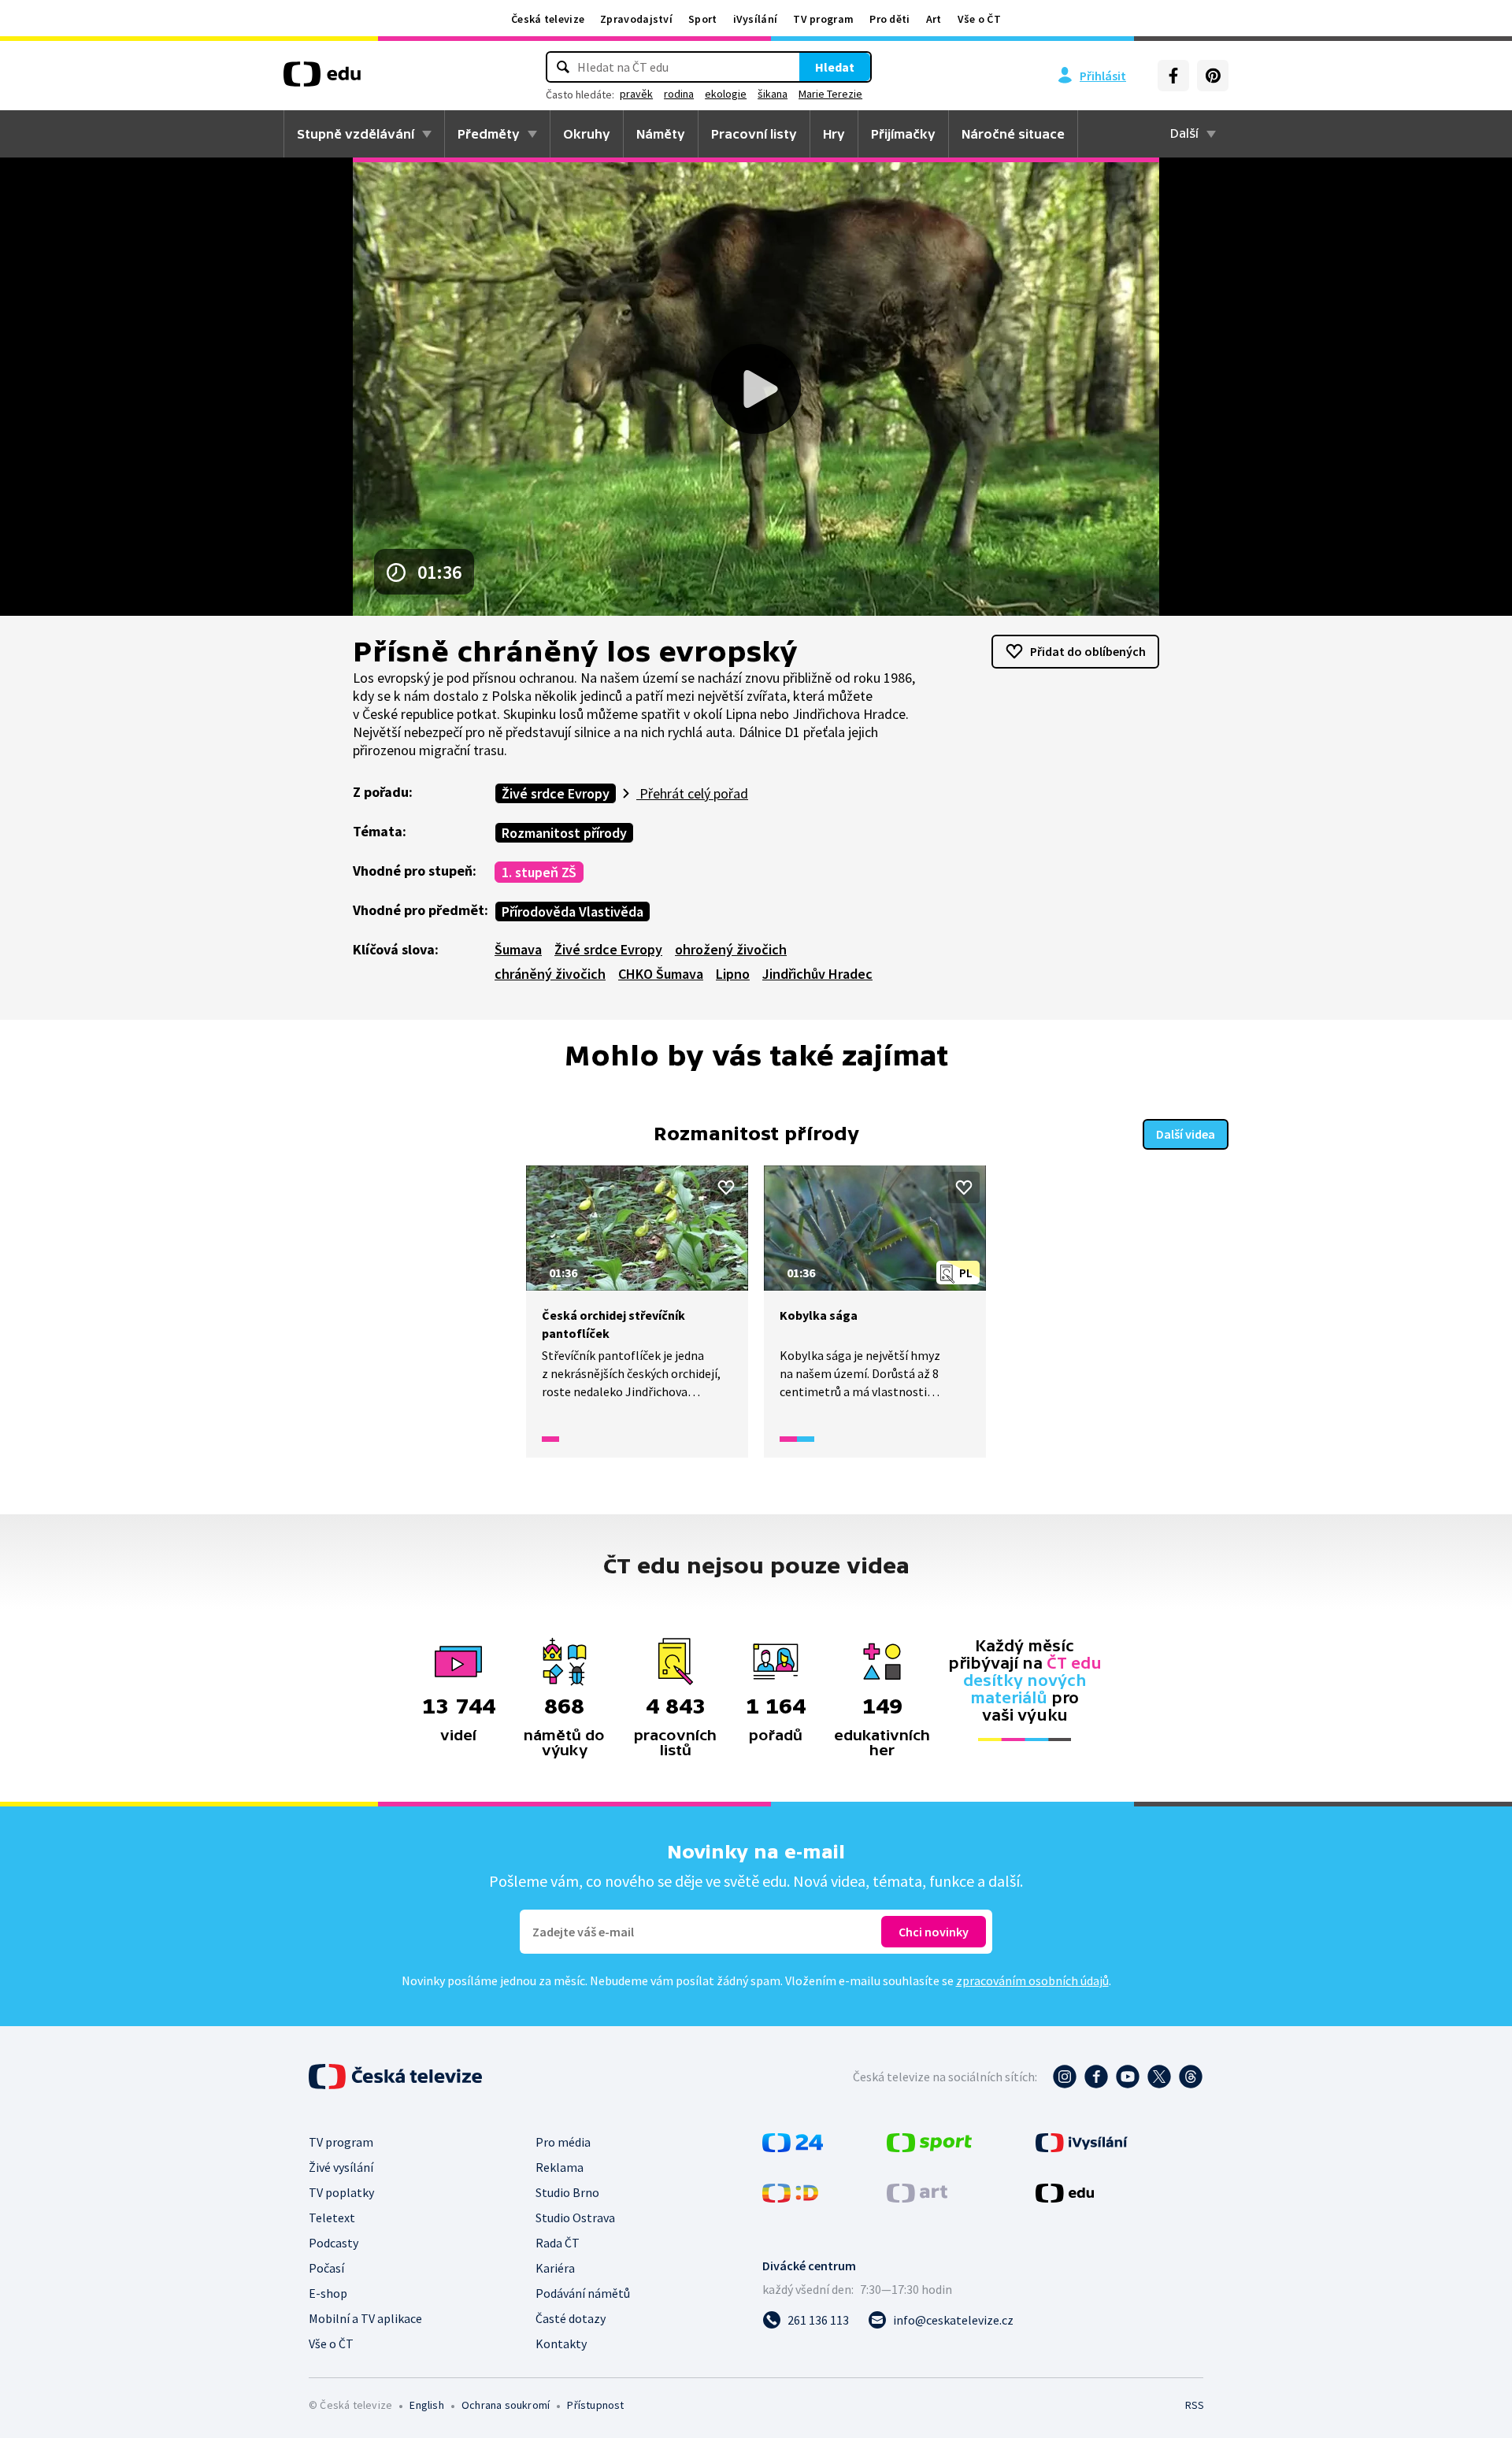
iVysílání (756, 19)
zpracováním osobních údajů (1032, 1980)
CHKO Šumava (661, 974)
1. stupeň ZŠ (539, 872)
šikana (773, 94)
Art (934, 19)
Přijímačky (903, 134)
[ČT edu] (322, 80)
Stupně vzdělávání (356, 134)
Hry (834, 134)
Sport (703, 19)
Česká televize (548, 19)
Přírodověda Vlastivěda (573, 911)
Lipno (733, 974)
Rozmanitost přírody (564, 833)
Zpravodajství (636, 19)
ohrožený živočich (731, 949)
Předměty (489, 134)
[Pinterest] (1213, 76)
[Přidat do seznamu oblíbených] (726, 1188)
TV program (823, 19)
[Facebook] (1173, 76)
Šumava (518, 949)
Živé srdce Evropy (556, 793)
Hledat (835, 67)
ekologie (726, 94)
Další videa (1186, 1134)
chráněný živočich (550, 974)
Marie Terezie (830, 94)
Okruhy (587, 134)
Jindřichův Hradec (817, 974)
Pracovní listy (754, 134)
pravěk (636, 94)
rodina (679, 94)
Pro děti (889, 19)
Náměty (661, 134)
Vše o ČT (979, 19)
